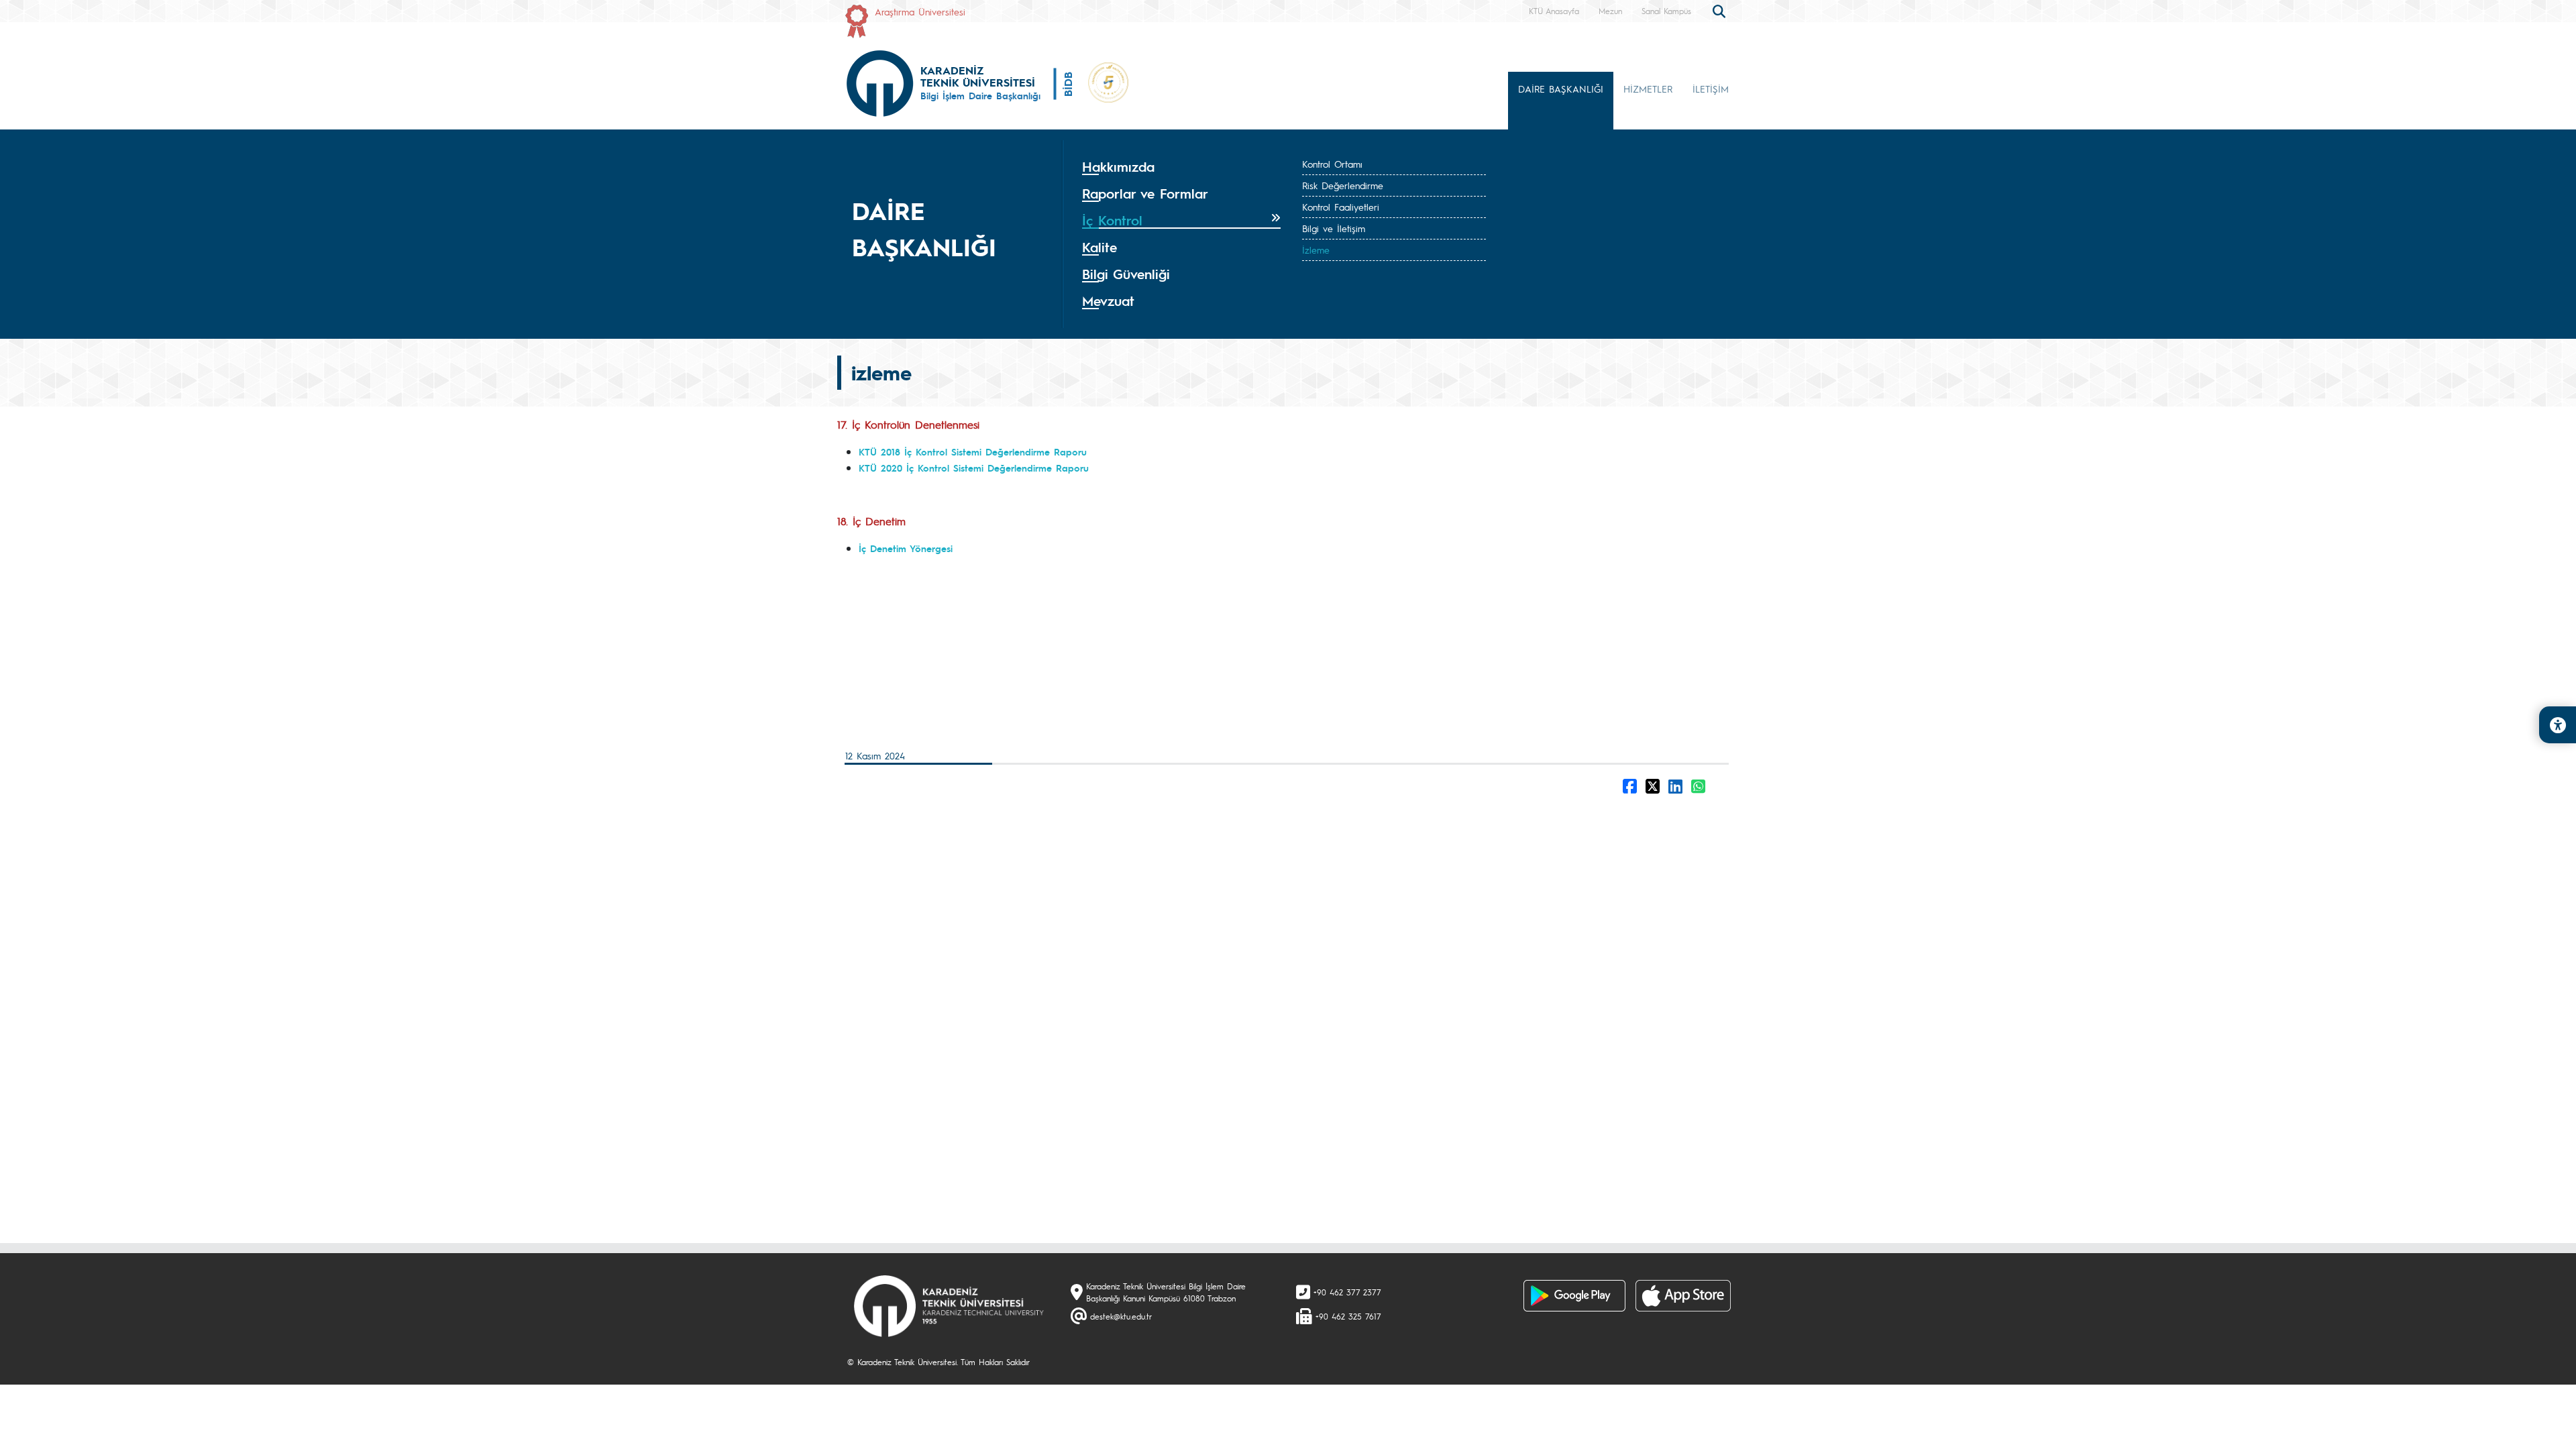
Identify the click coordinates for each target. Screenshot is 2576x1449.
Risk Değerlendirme (1343, 185)
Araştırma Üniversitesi (920, 11)
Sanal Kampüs (1666, 11)
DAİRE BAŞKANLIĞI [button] (1561, 89)
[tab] (1181, 167)
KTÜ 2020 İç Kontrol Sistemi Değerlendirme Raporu (974, 468)
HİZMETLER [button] (1648, 89)
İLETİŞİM (1711, 89)
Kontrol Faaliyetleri (1341, 207)
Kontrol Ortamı (1332, 164)
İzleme (1316, 250)
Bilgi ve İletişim (1334, 228)
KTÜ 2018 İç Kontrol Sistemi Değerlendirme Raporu (973, 451)
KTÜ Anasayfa (1554, 11)
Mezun (1610, 11)
